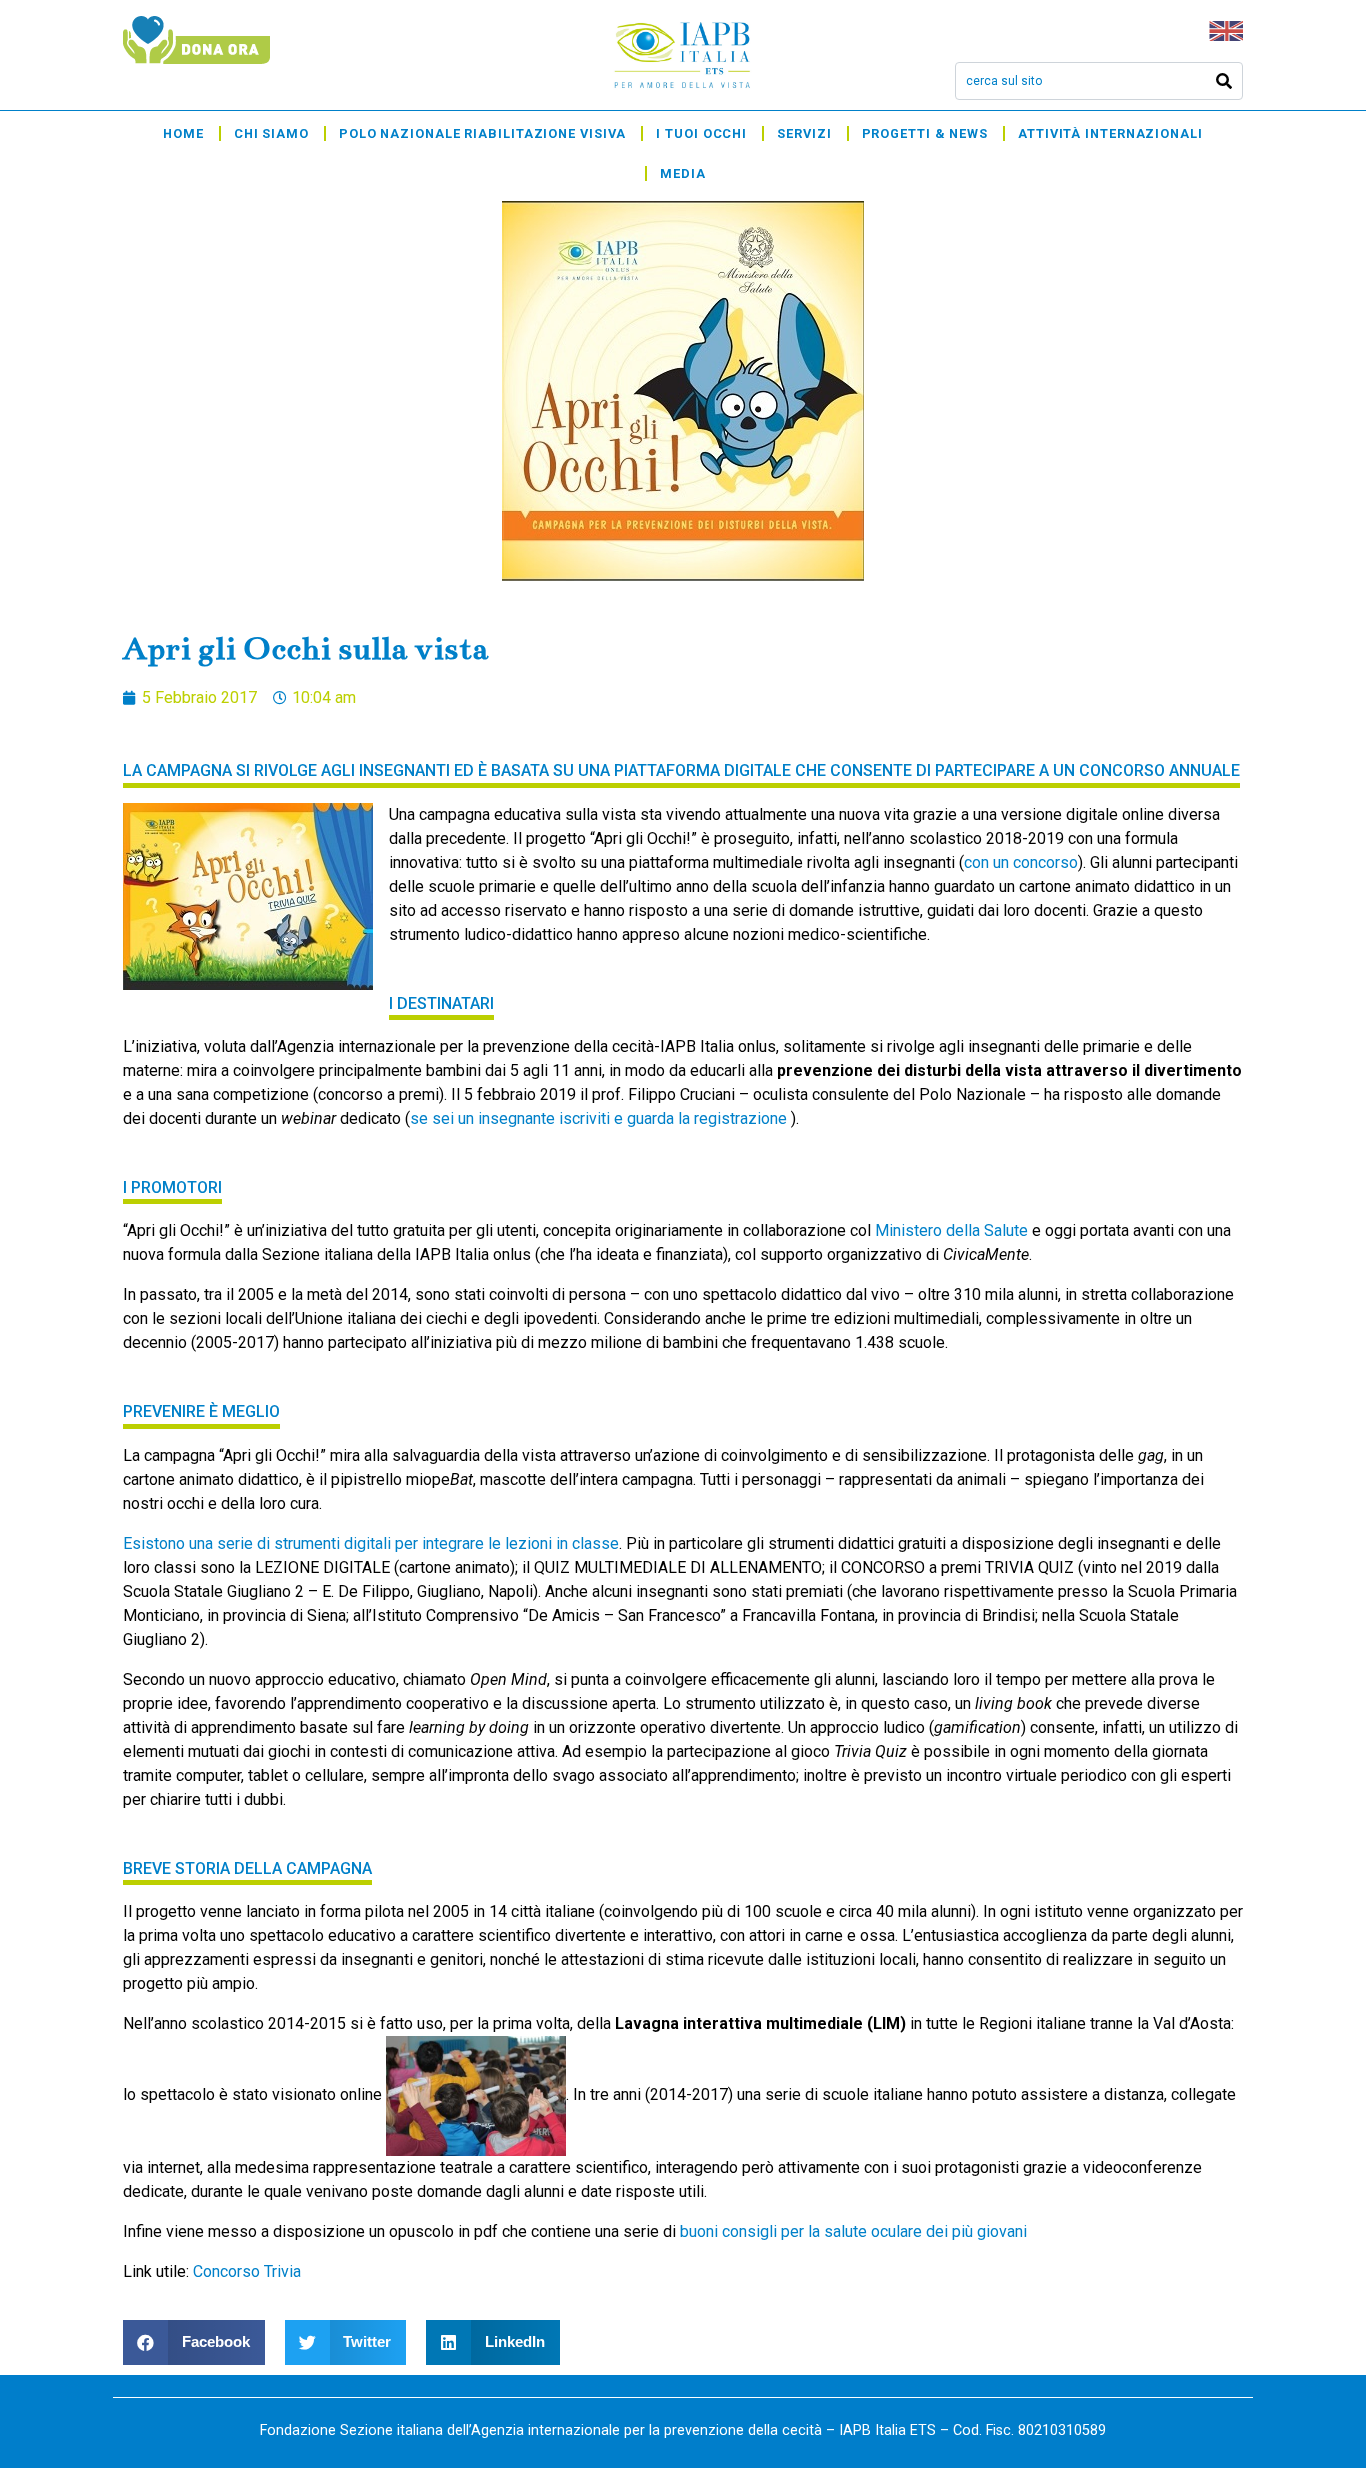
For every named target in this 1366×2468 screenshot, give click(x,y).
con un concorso (1021, 862)
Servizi (804, 133)
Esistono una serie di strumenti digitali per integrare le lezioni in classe (371, 1543)
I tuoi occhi (701, 133)
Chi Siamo (271, 133)
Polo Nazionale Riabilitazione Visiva (482, 133)
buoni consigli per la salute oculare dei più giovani (853, 2231)
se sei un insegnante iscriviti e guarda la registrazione (600, 1118)
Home (183, 133)
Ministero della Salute (951, 1230)
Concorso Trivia (247, 2271)
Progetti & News (925, 133)
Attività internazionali (1110, 133)
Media (683, 173)
